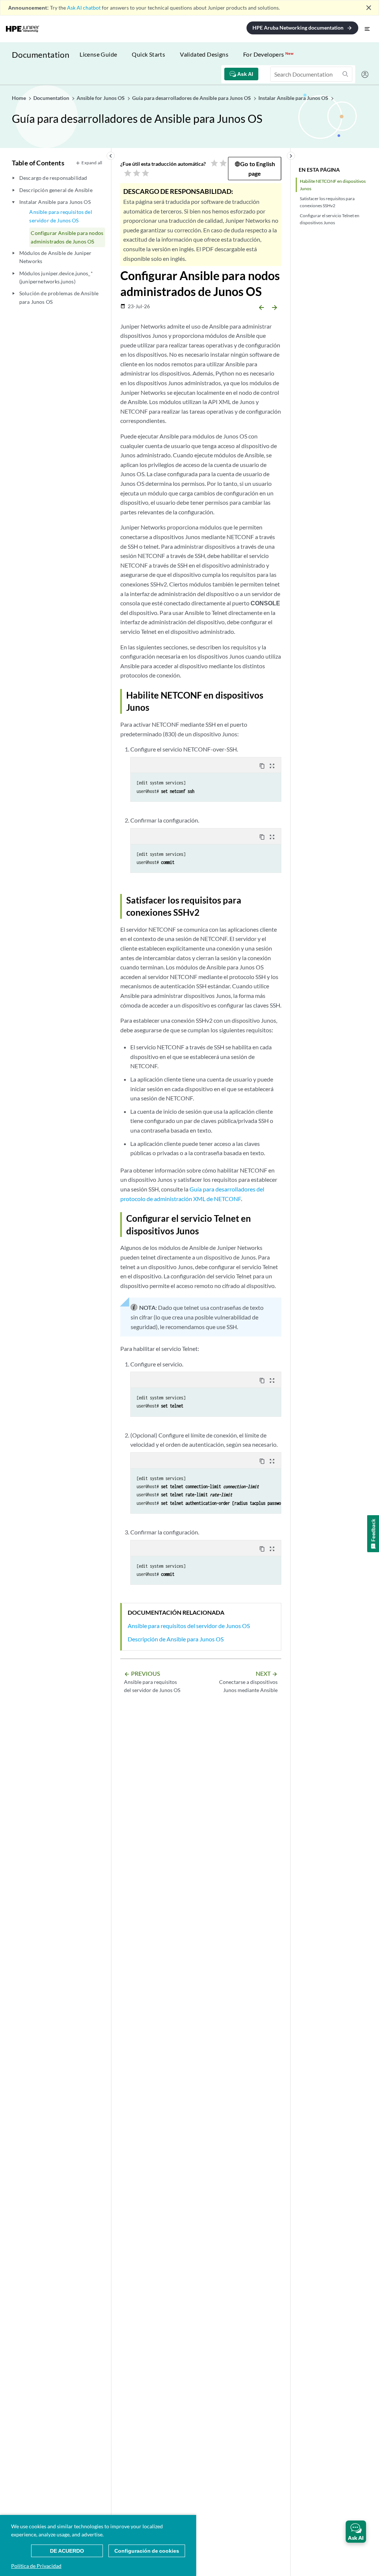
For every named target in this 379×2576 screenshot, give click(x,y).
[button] (356, 2532)
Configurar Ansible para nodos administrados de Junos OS (67, 237)
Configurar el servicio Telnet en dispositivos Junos (330, 219)
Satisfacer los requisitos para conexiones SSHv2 (327, 202)
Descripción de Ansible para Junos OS (176, 1639)
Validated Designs (204, 54)
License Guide (98, 54)
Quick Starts (148, 54)
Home (19, 98)
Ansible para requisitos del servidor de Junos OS (61, 216)
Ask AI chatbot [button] (84, 8)
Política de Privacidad (36, 2566)
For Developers (268, 54)
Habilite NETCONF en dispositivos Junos (333, 185)
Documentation (41, 55)
